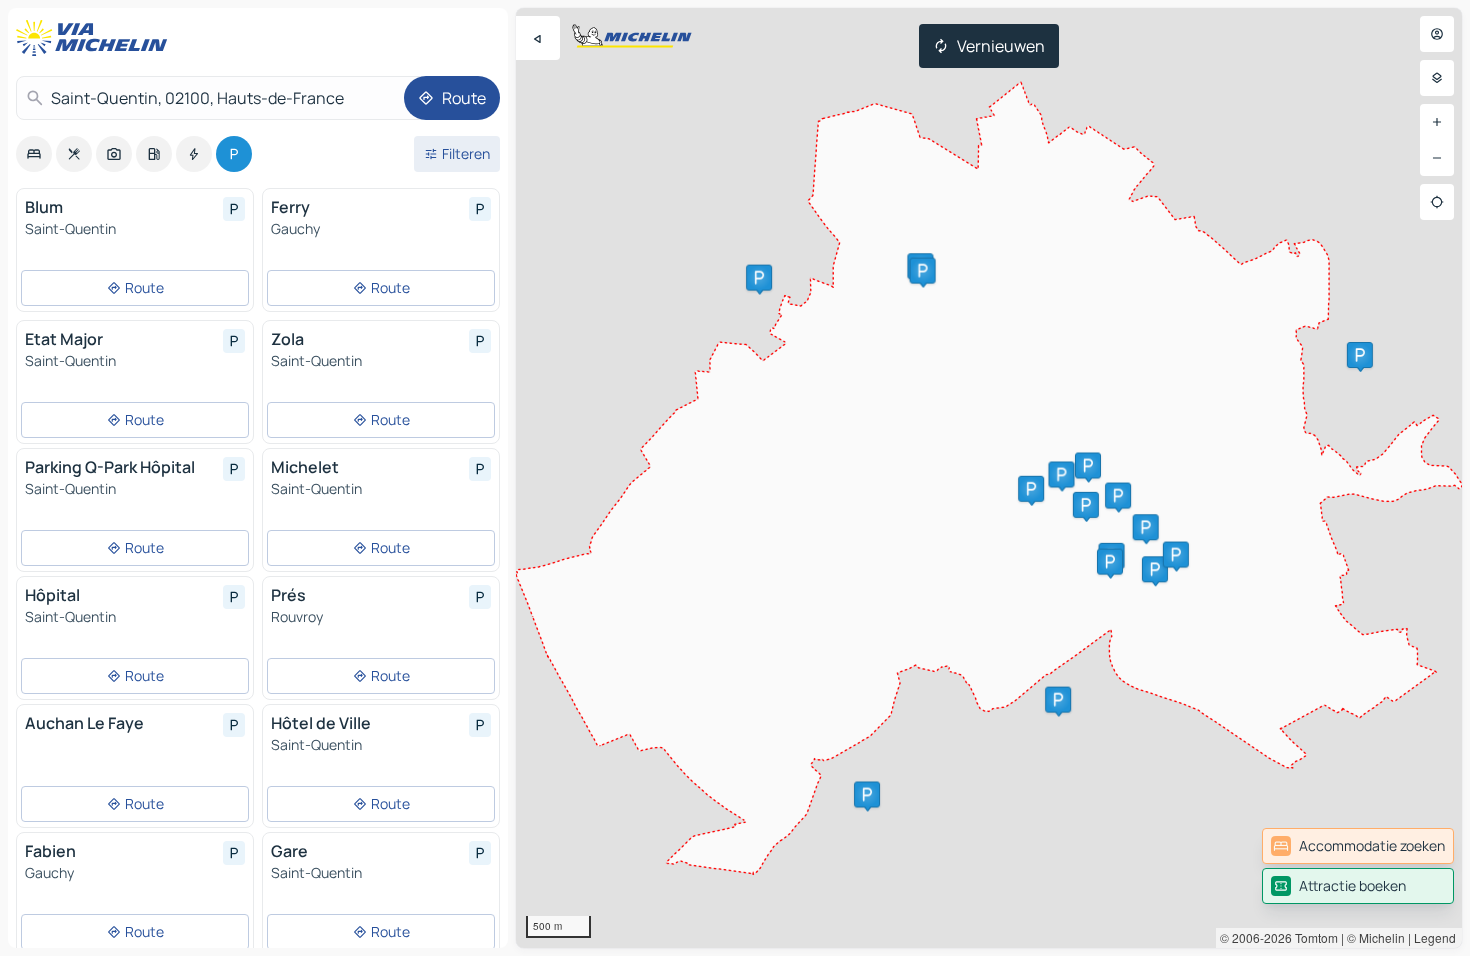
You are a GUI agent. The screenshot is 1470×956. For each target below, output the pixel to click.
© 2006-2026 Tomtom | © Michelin (1312, 937)
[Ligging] (1437, 202)
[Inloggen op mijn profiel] (1437, 34)
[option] (34, 154)
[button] (1058, 700)
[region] (989, 478)
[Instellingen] (1437, 78)
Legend (1435, 937)
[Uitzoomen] (1437, 158)
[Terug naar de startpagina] (96, 38)
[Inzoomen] (1437, 122)
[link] (1358, 846)
